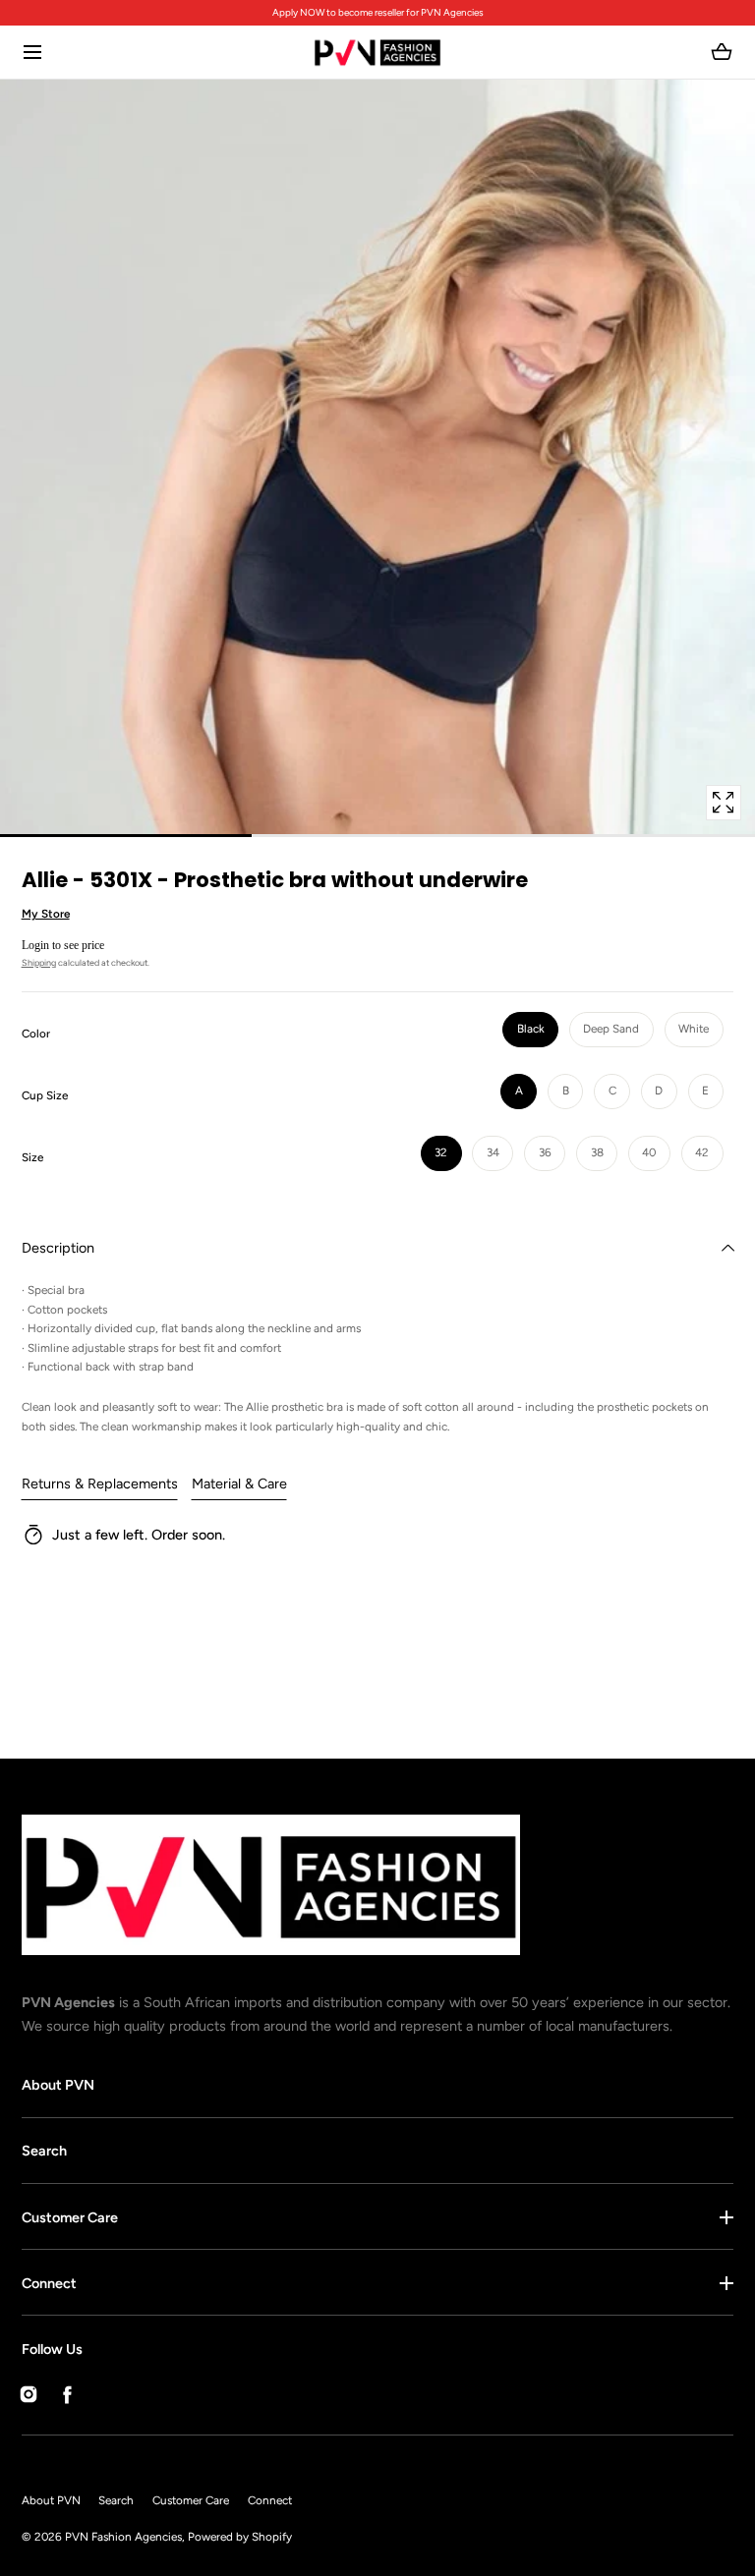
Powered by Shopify (240, 2537)
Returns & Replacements (100, 1484)
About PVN (58, 2085)
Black (531, 1029)
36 (545, 1152)
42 (702, 1152)
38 (597, 1152)
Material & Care (239, 1484)
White (694, 1029)
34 (493, 1152)
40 (649, 1152)
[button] (33, 53)
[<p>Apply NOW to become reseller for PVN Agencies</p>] (378, 13)
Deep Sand (611, 1029)
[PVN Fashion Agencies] (378, 53)
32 (441, 1152)
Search (44, 2151)
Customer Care (70, 2217)
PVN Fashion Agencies (123, 2537)
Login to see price (63, 945)
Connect (49, 2283)
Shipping (39, 962)
